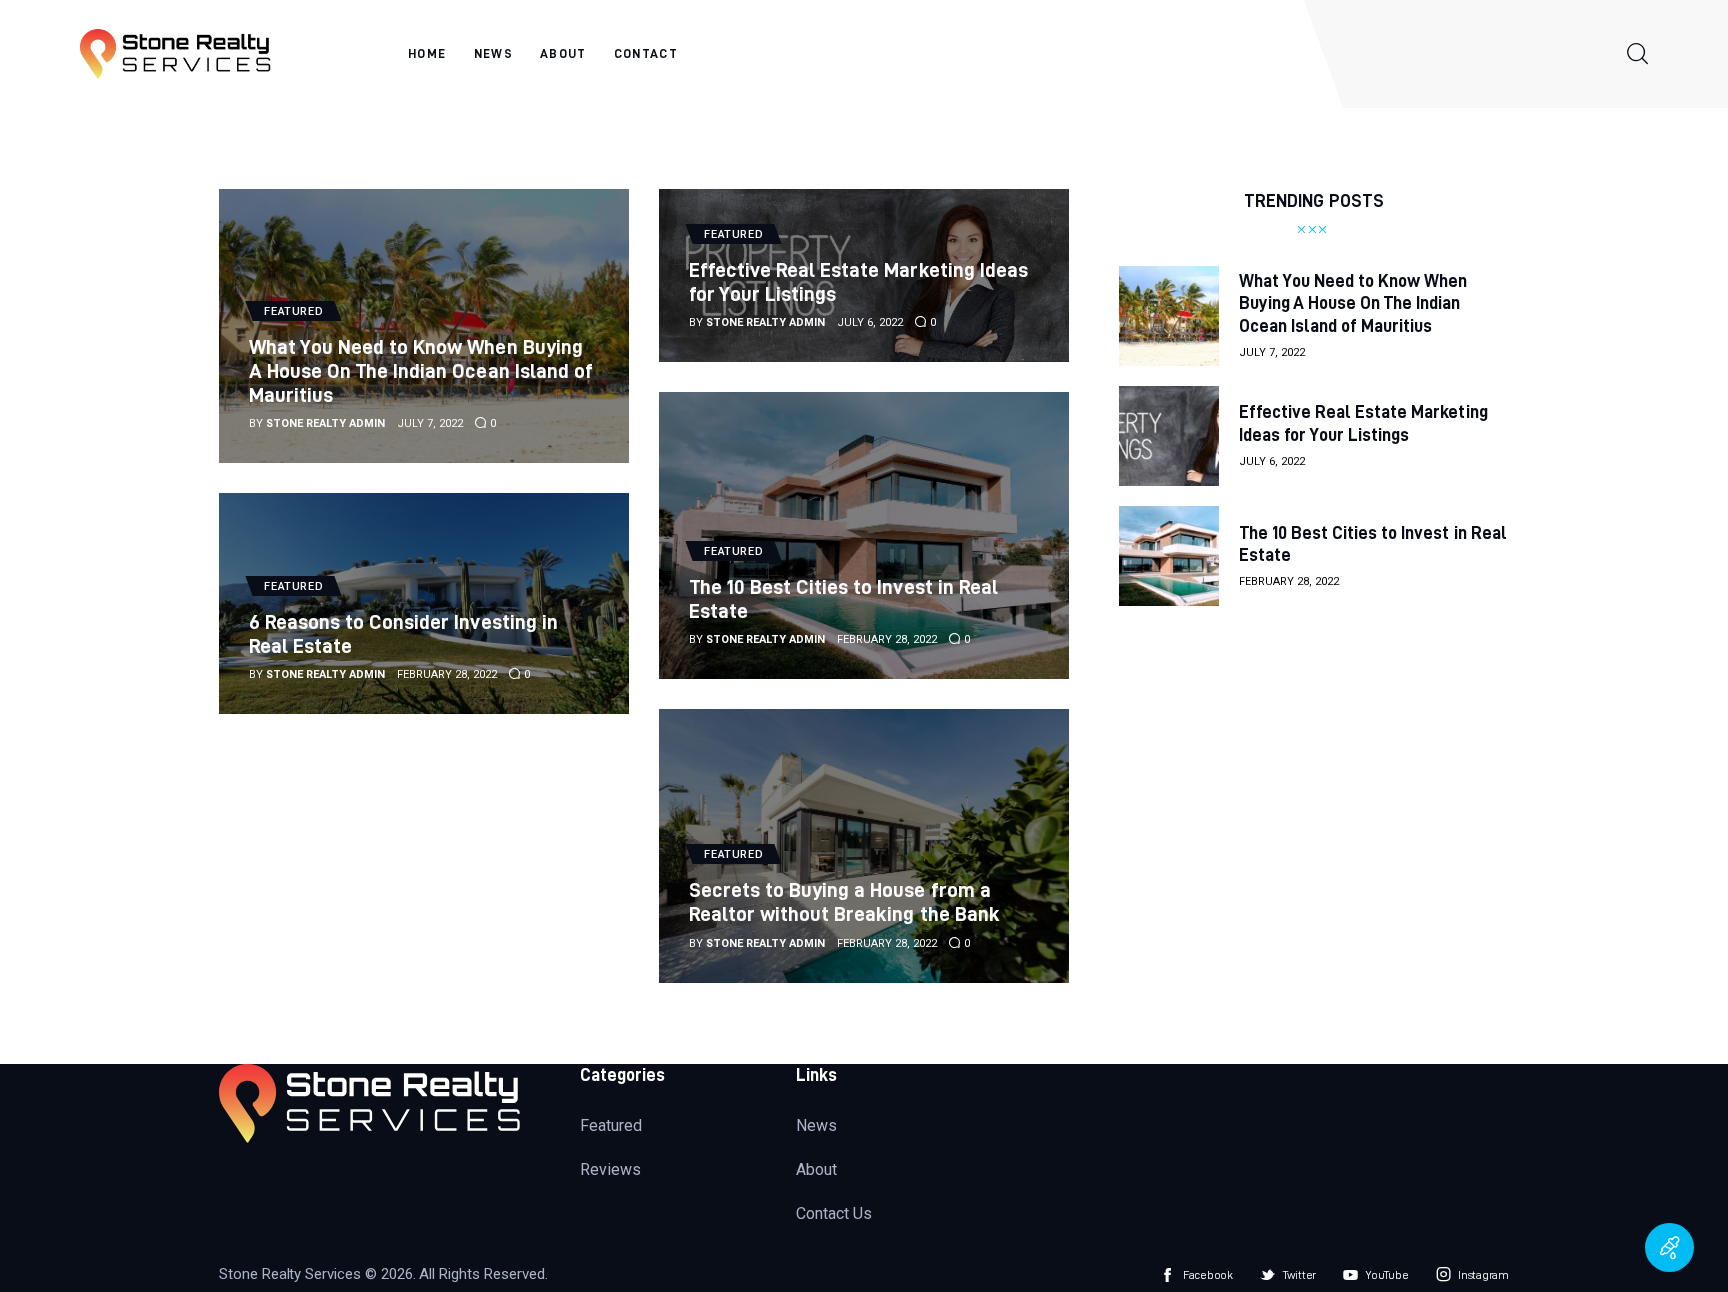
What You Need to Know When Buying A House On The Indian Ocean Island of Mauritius (421, 370)
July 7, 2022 (430, 423)
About (816, 1169)
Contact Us (834, 1213)
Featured (611, 1125)
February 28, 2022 (887, 639)
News (816, 1125)
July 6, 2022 (870, 322)
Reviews (610, 1169)
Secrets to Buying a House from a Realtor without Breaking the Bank (844, 901)
